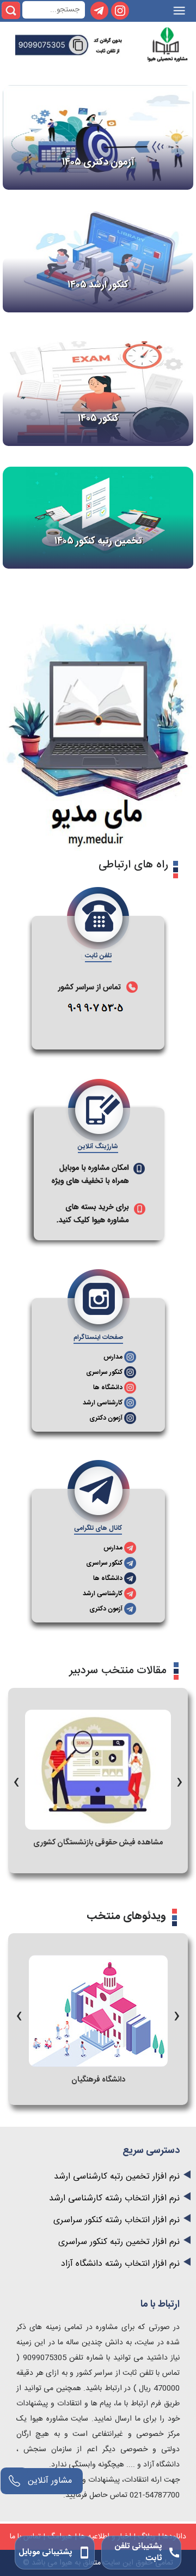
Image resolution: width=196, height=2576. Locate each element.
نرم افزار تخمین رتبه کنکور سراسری (119, 2242)
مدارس (113, 1357)
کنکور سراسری (104, 1372)
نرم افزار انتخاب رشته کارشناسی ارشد (114, 2198)
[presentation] (16, 1779)
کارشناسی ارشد (103, 1403)
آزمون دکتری (106, 1418)
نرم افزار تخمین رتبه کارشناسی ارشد (117, 2177)
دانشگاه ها (108, 1387)
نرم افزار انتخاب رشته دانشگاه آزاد (120, 2264)
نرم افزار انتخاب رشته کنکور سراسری (117, 2220)
